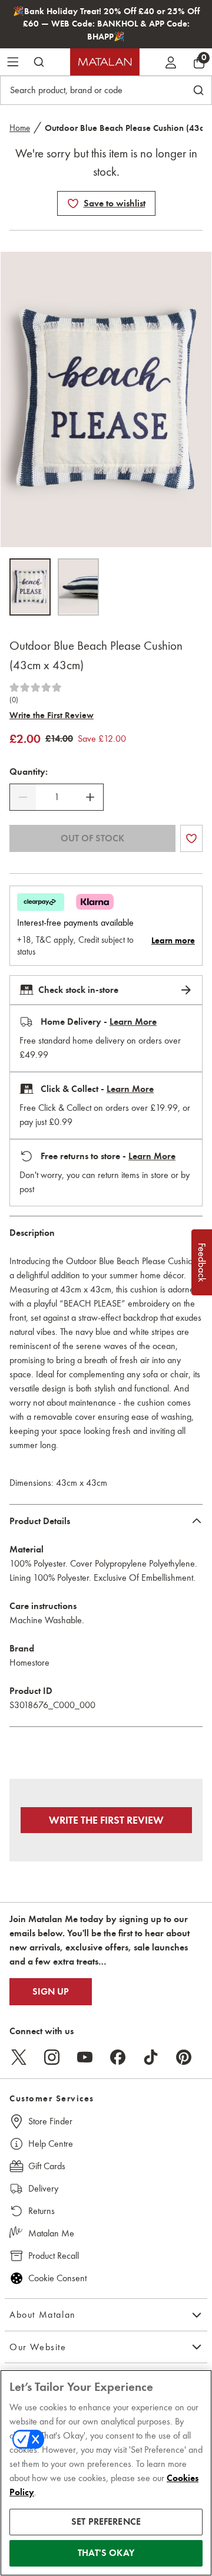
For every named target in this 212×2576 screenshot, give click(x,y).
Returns (42, 2211)
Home (20, 128)
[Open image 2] (78, 587)
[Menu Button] (13, 62)
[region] (106, 2473)
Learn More (133, 1022)
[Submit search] (39, 62)
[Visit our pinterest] (184, 2057)
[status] (57, 797)
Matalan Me (51, 2233)
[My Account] (171, 62)
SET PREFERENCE (106, 2522)
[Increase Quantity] (90, 797)
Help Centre (51, 2144)
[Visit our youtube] (85, 2057)
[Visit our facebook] (118, 2057)
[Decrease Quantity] (23, 797)
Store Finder (50, 2121)
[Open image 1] (30, 587)
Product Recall (54, 2256)
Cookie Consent (57, 2278)
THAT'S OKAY (106, 2553)
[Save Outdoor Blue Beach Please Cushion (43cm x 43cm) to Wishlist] (73, 203)
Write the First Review (52, 715)
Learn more (173, 940)
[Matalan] (105, 62)
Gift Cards (47, 2166)
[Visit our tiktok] (151, 2057)
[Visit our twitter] (19, 2057)
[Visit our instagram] (52, 2057)
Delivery (43, 2188)
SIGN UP (51, 1992)
